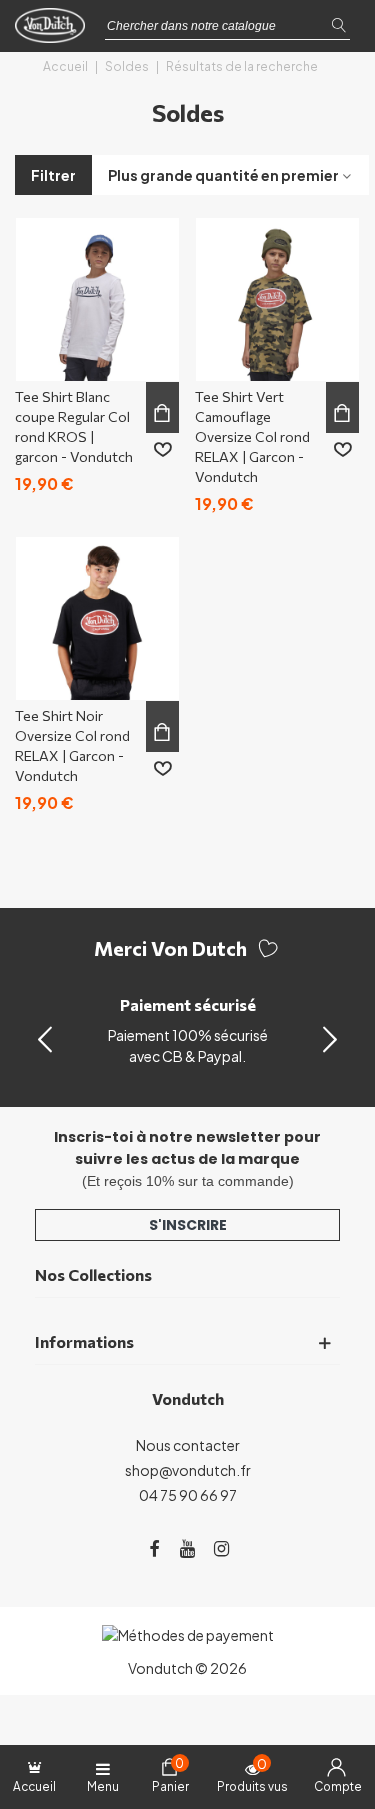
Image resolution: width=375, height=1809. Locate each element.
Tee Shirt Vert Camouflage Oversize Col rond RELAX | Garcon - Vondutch (252, 436)
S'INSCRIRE (188, 1225)
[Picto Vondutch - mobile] (55, 31)
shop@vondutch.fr (188, 1470)
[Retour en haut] (334, 1708)
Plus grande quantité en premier (223, 175)
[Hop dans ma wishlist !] (163, 450)
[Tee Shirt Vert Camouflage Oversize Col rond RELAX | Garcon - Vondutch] (277, 299)
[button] (330, 1038)
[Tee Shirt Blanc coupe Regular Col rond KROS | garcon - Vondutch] (97, 299)
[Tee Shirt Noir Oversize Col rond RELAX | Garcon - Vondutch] (97, 618)
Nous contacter (188, 1445)
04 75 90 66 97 (188, 1495)
